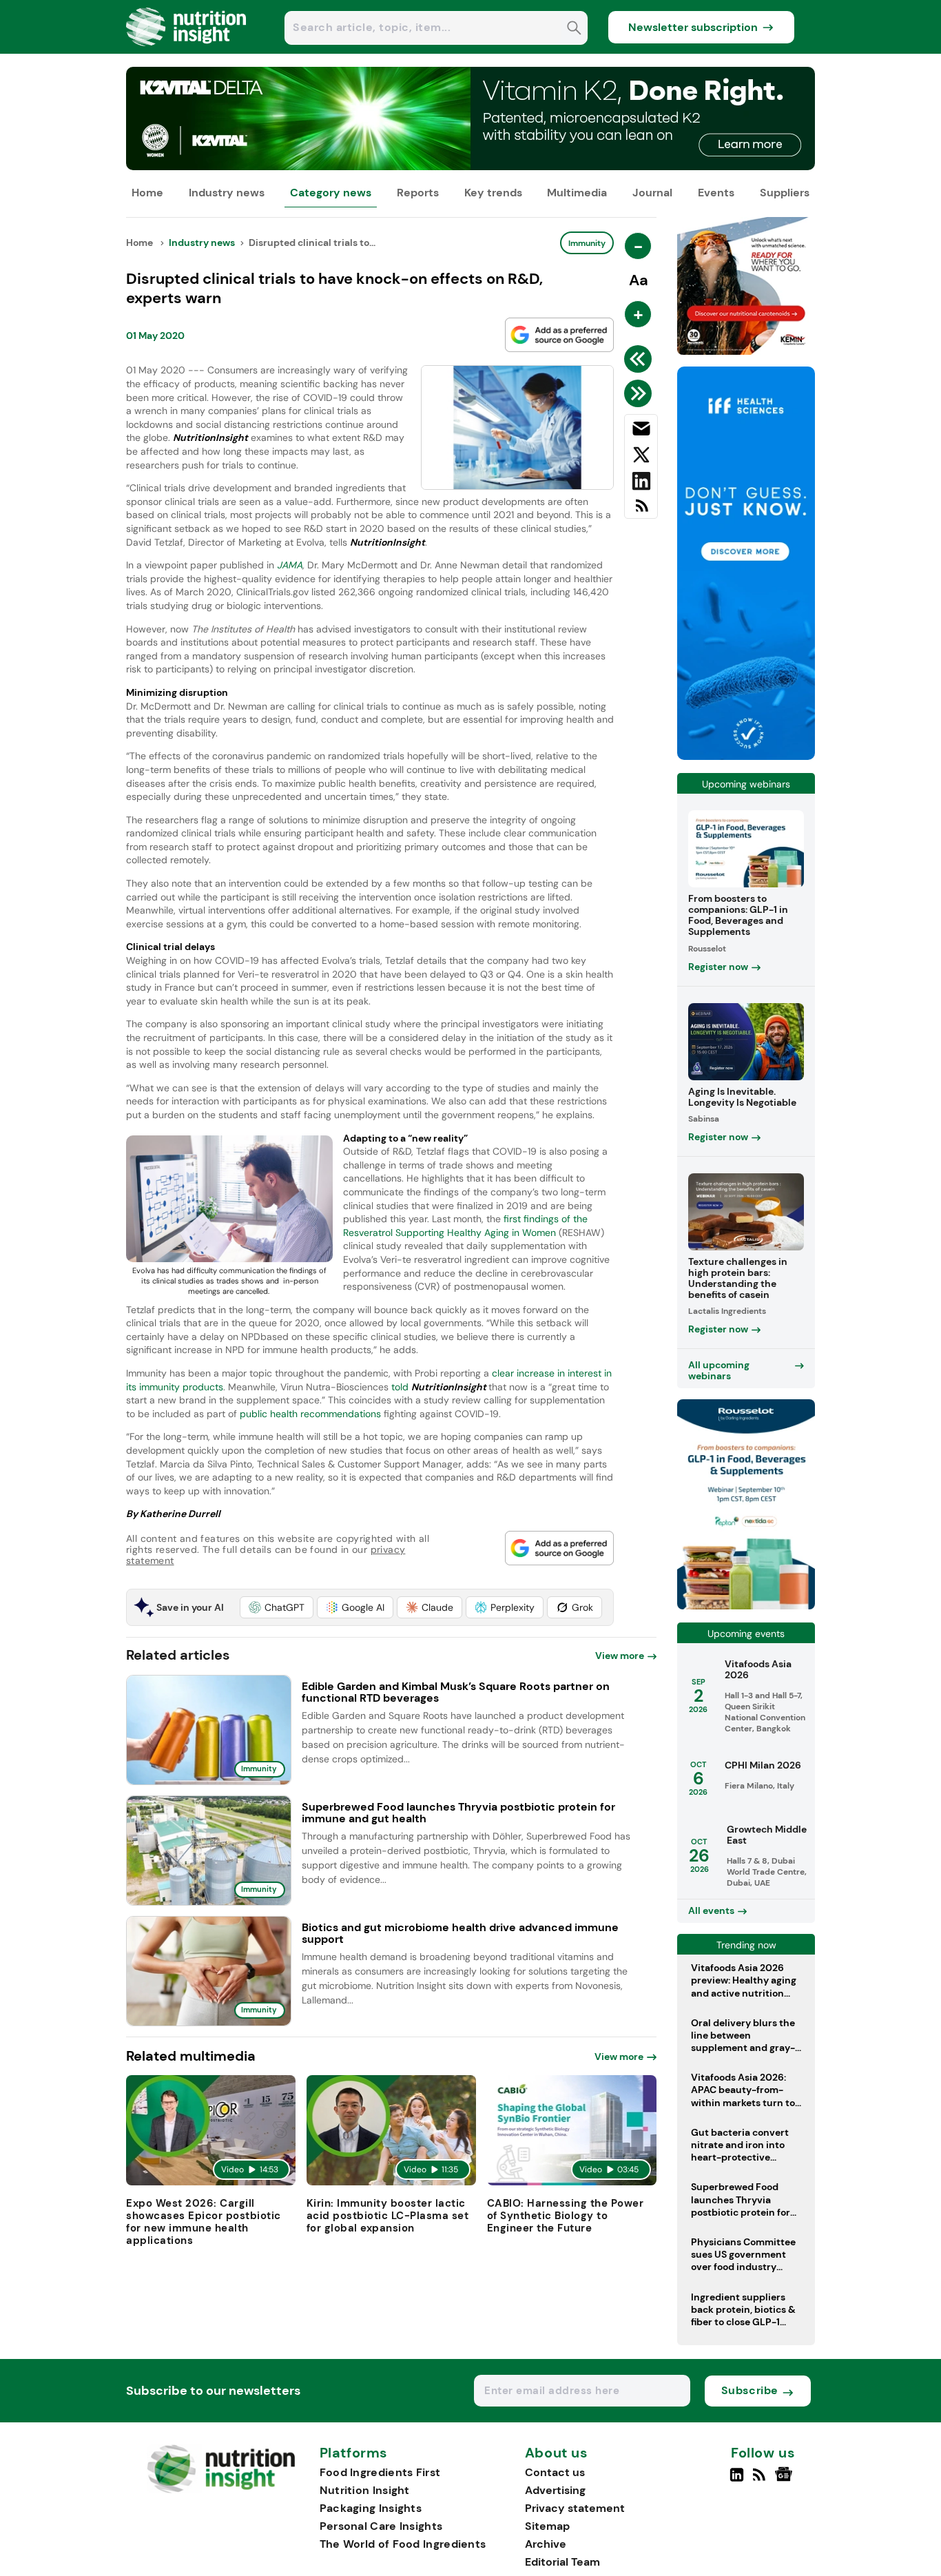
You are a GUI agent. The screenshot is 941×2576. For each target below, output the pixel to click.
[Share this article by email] (641, 431)
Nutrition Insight (365, 2490)
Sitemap (547, 2526)
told (439, 1387)
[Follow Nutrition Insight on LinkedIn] (737, 2480)
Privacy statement (575, 2508)
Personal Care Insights (381, 2526)
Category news (331, 193)
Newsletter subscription (693, 27)
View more (620, 1656)
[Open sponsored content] (470, 166)
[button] (277, 1607)
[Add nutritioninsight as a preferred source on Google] (559, 335)
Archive (546, 2544)
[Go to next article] (640, 393)
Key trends (493, 193)
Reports (418, 193)
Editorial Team (562, 2562)
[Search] (574, 29)
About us (557, 2453)
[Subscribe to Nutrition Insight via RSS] (641, 511)
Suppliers (785, 193)
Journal (652, 193)
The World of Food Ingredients (403, 2544)
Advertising (555, 2490)
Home (147, 193)
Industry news (227, 193)
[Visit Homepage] (187, 50)
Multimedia (577, 193)
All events (711, 1910)
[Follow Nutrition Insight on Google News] (786, 2480)
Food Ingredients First (380, 2472)
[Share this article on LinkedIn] (641, 484)
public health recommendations (310, 1414)
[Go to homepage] (221, 2490)
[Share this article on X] (641, 457)
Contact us (555, 2472)
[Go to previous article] (640, 359)
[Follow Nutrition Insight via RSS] (761, 2480)
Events (716, 193)
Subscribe (750, 2390)
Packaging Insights (371, 2508)
